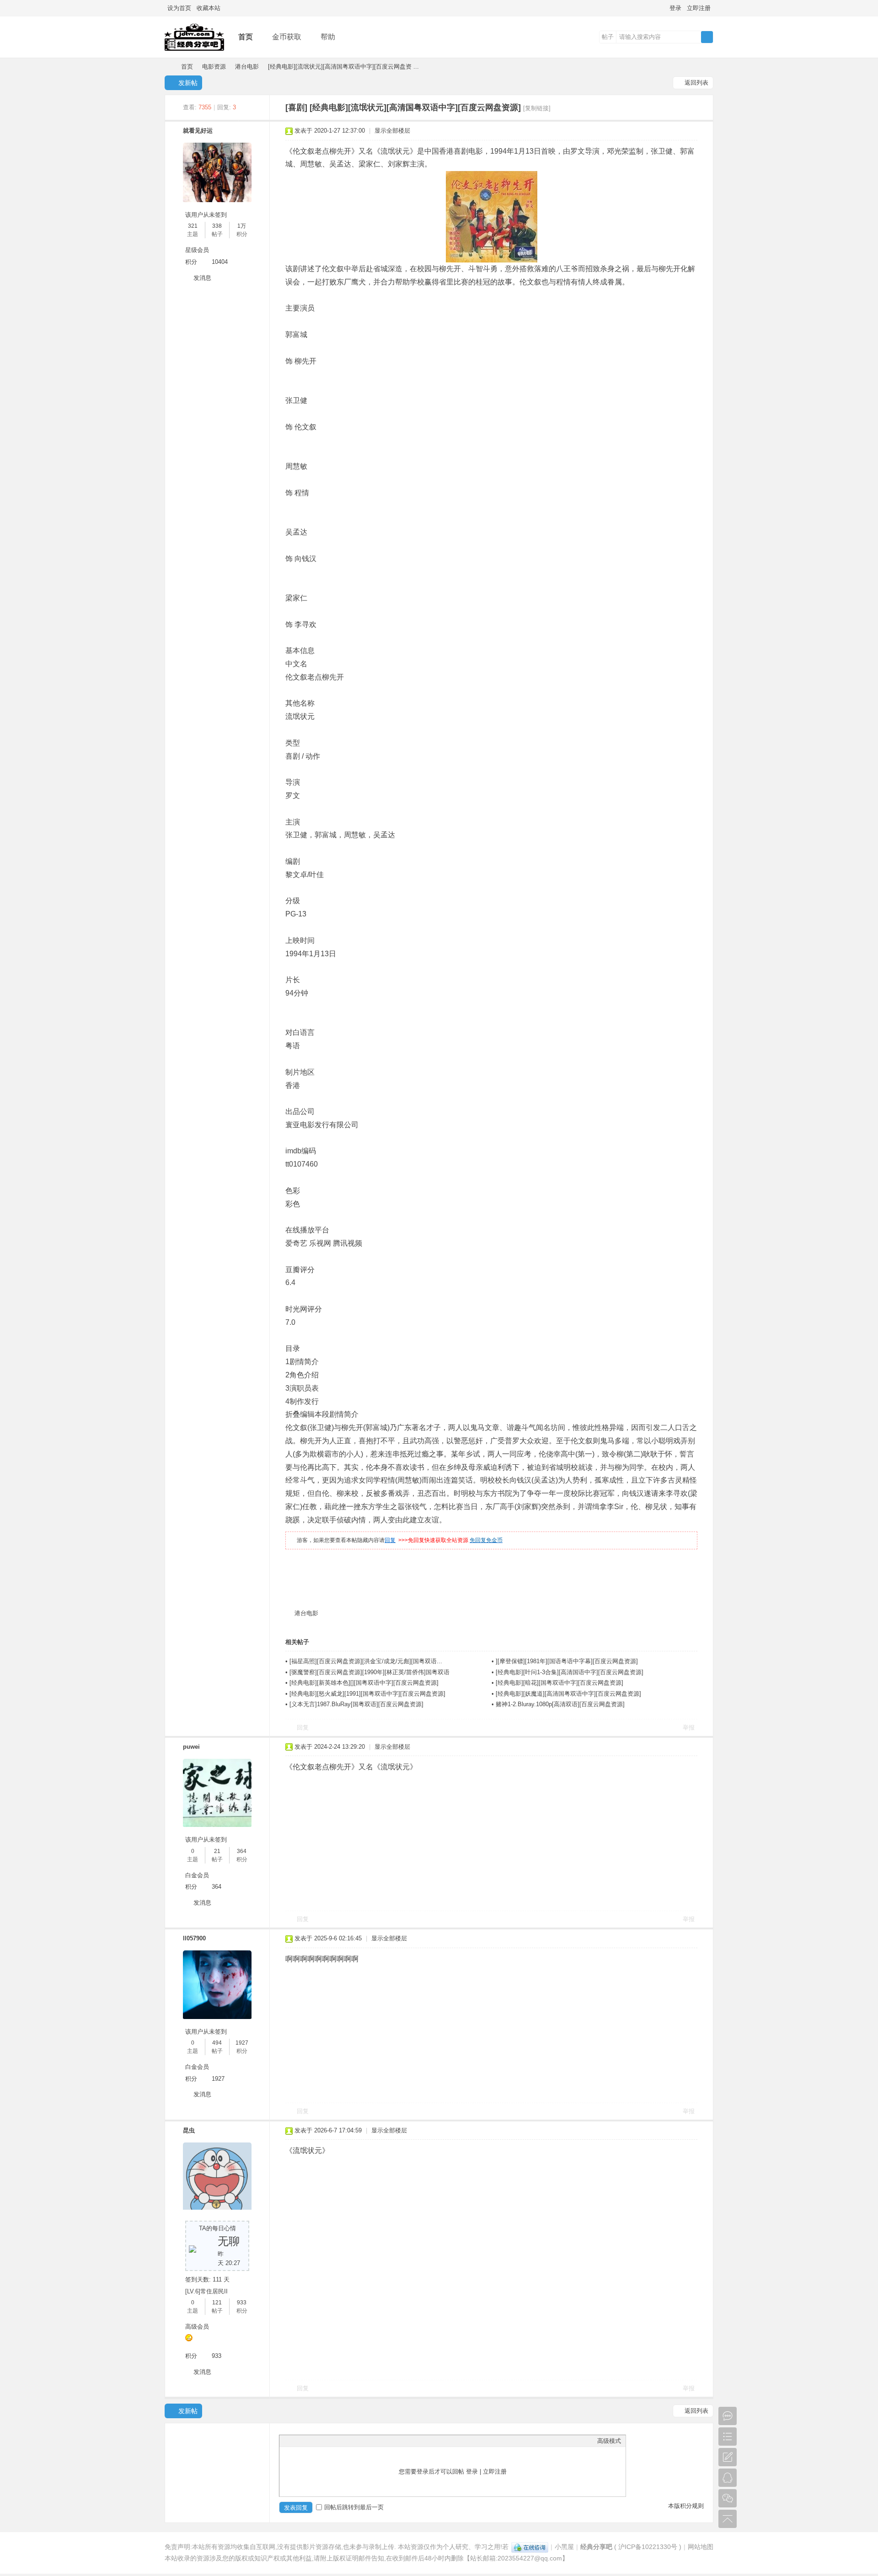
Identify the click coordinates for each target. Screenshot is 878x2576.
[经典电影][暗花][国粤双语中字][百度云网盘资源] (559, 1683)
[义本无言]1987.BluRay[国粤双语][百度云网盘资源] (356, 1704)
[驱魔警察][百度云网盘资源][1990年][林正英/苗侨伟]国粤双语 (369, 1672)
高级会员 (197, 2327)
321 (193, 226)
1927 (242, 2043)
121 (217, 2303)
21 (217, 1851)
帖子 (608, 37)
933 (242, 2303)
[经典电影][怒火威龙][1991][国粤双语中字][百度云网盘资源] (367, 1694)
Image (307, 2441)
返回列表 (696, 83)
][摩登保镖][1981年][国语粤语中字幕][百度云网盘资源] (567, 1661)
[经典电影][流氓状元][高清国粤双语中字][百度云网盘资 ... (343, 67)
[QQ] (530, 2547)
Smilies (353, 2441)
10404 (220, 262)
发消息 (202, 278)
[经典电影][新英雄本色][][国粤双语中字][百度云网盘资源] (364, 1683)
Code (341, 2441)
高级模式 (609, 2441)
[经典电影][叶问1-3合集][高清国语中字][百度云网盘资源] (570, 1672)
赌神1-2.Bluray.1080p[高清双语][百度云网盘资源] (560, 1704)
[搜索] (707, 37)
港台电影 (247, 67)
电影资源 (214, 67)
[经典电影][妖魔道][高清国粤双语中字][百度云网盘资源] (568, 1694)
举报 (689, 1727)
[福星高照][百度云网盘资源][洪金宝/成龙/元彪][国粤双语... (366, 1661)
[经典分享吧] (194, 51)
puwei (191, 1747)
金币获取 (287, 37)
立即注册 (699, 8)
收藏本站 (209, 8)
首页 (246, 37)
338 (217, 226)
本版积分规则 (686, 2506)
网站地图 (701, 2547)
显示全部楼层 (392, 131)
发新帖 (188, 83)
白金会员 (197, 1875)
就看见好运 (198, 131)
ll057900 (194, 1938)
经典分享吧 (168, 67)
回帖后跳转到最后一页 (354, 2507)
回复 (390, 1540)
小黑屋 (564, 2547)
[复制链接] (537, 108)
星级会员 (197, 250)
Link (318, 2441)
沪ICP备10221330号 (648, 2547)
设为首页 (179, 8)
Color (295, 2441)
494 (217, 2043)
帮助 (328, 37)
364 (242, 1851)
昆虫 (189, 2130)
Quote (330, 2441)
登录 (675, 8)
